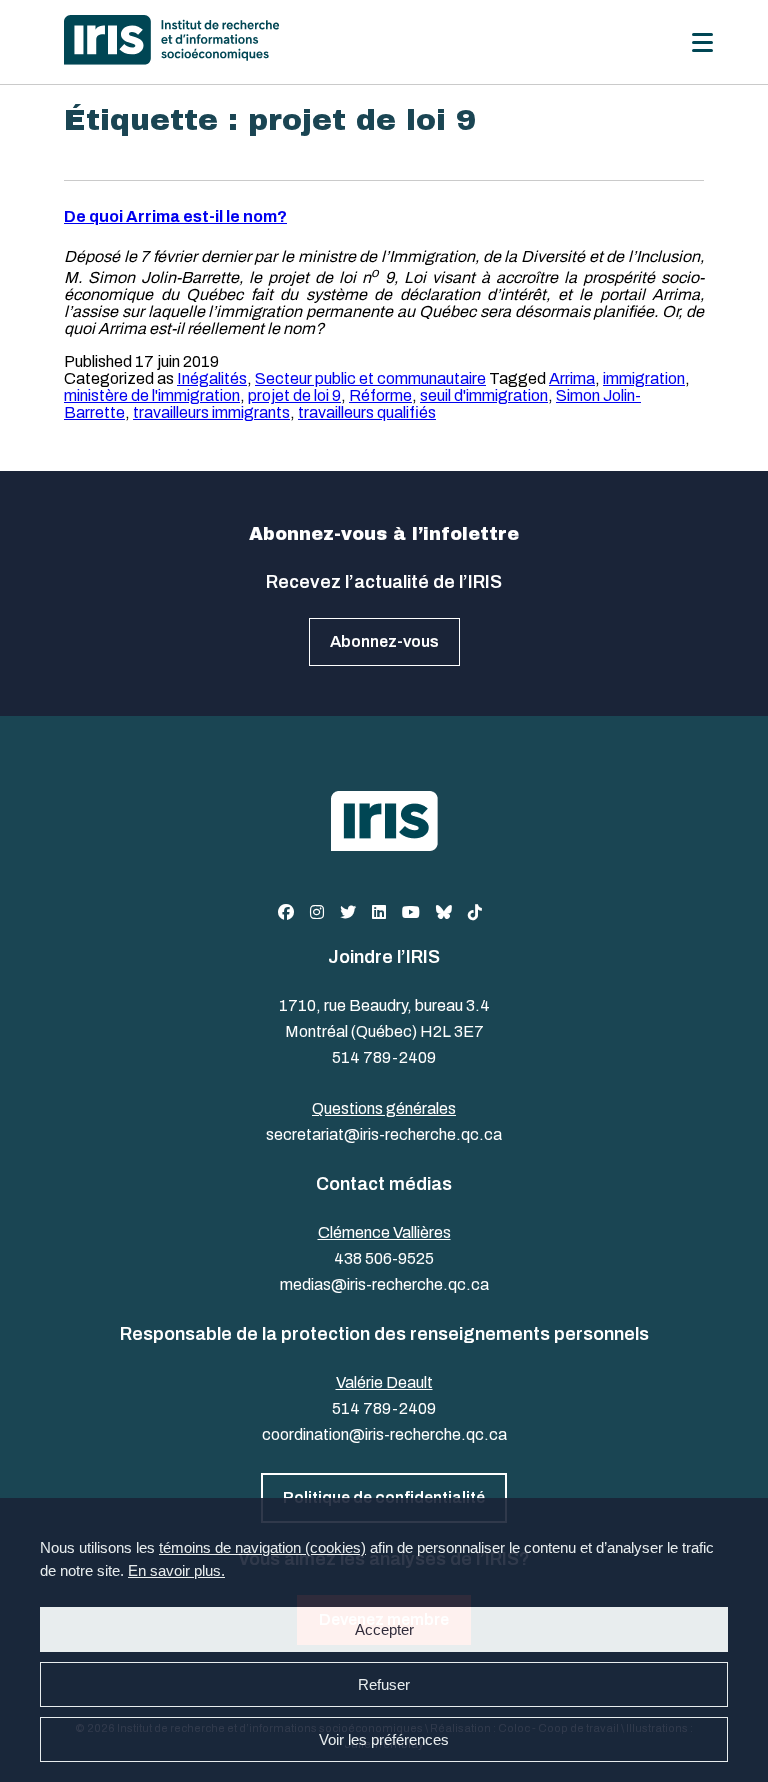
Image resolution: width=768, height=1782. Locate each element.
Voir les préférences (384, 1739)
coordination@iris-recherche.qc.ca (384, 1434)
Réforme (380, 395)
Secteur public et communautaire (370, 378)
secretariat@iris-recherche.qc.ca (384, 1134)
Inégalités (212, 378)
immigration (644, 378)
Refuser (384, 1684)
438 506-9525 (384, 1258)
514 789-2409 (384, 1057)
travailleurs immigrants (211, 412)
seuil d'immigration (484, 395)
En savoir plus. (176, 1570)
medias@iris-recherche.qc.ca (384, 1284)
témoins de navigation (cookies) (262, 1547)
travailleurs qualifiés (367, 412)
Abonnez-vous (384, 641)
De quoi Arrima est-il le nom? (175, 216)
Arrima (572, 378)
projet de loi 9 (294, 395)
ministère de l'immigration (152, 395)
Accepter (384, 1629)
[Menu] (702, 42)
